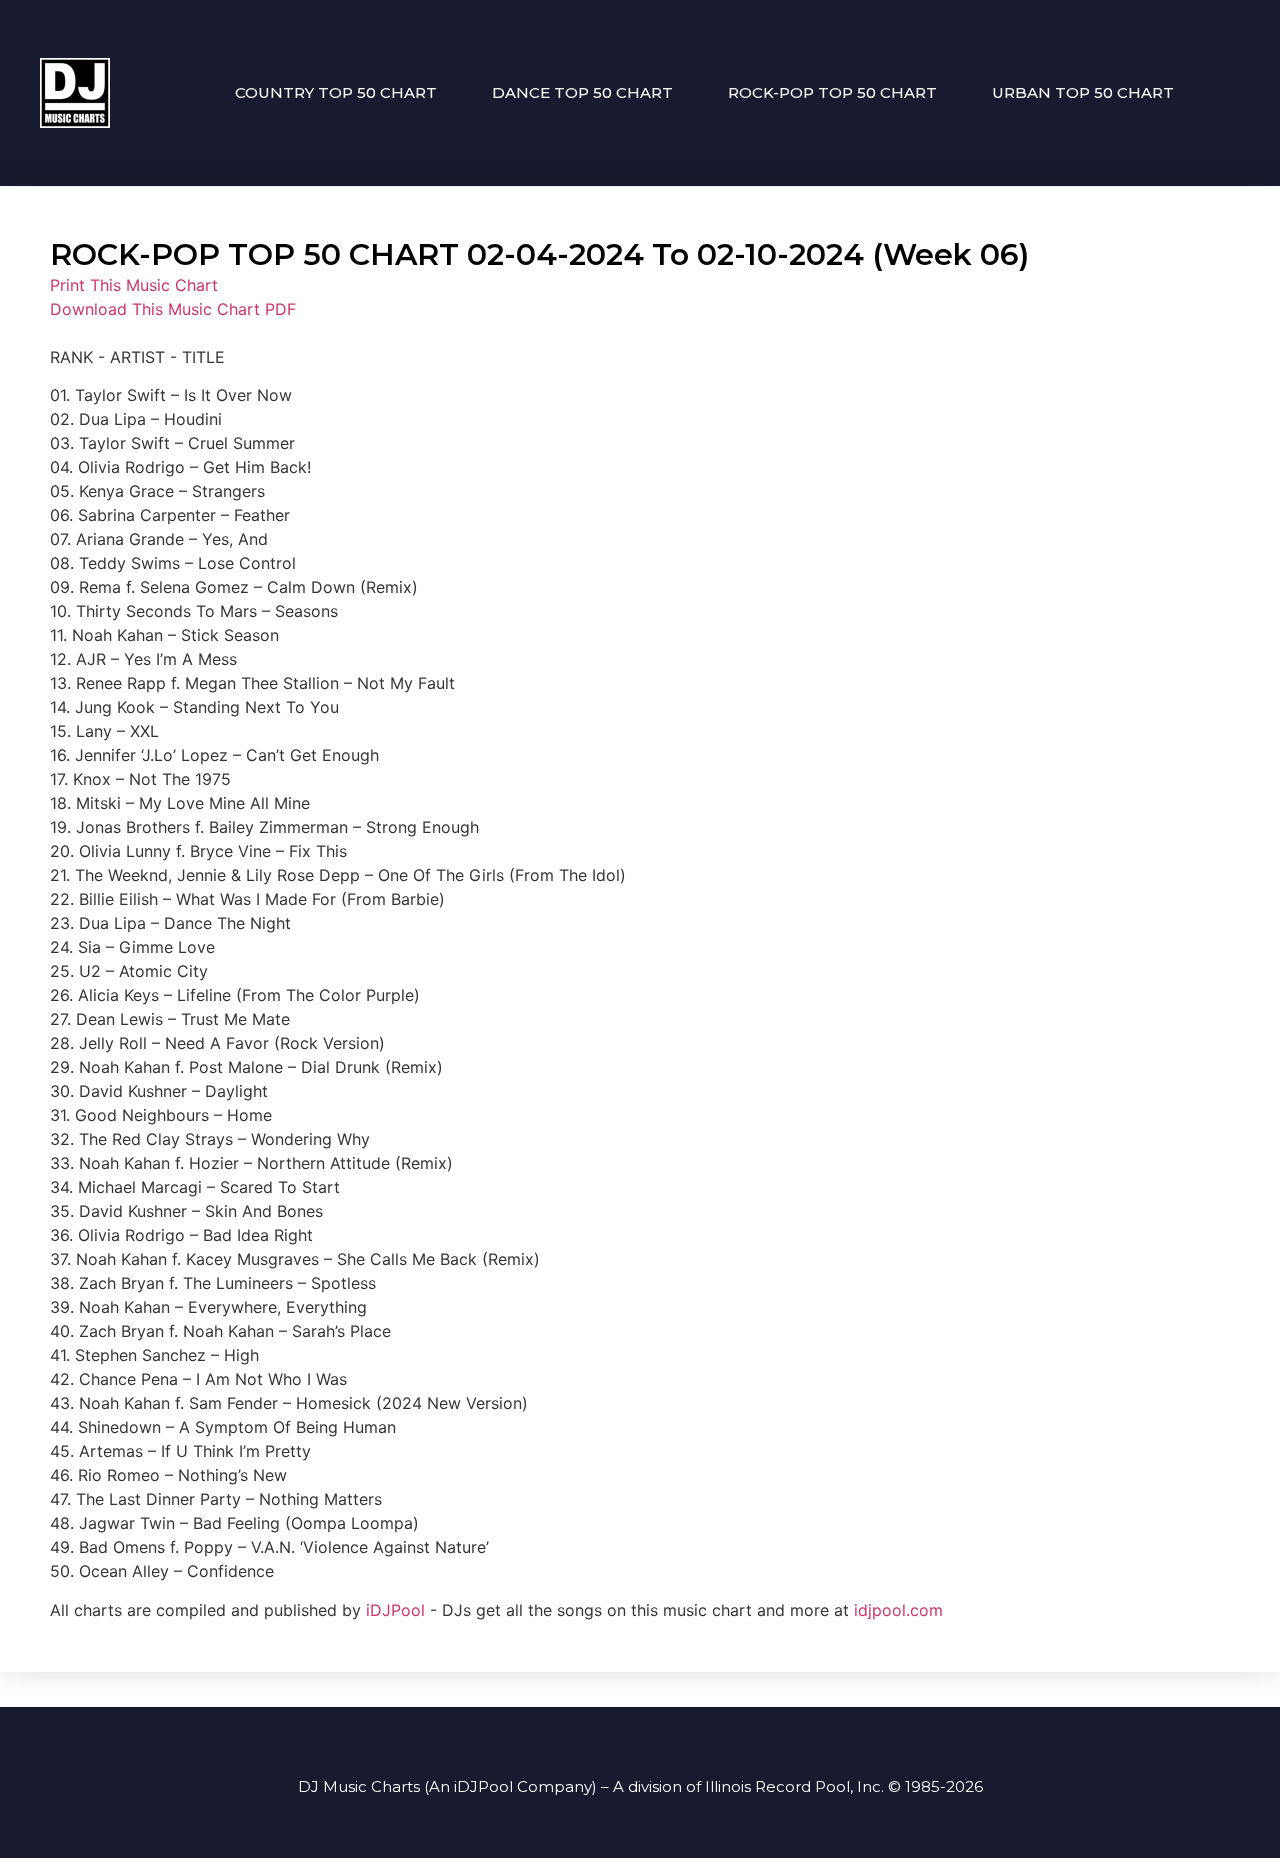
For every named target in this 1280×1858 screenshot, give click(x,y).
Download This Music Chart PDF (173, 309)
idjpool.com (898, 1610)
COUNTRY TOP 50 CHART (336, 93)
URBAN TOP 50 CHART (1083, 93)
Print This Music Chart (134, 285)
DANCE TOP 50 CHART (582, 93)
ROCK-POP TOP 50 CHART (832, 93)
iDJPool (395, 1610)
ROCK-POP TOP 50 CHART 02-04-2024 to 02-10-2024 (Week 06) (539, 254)
